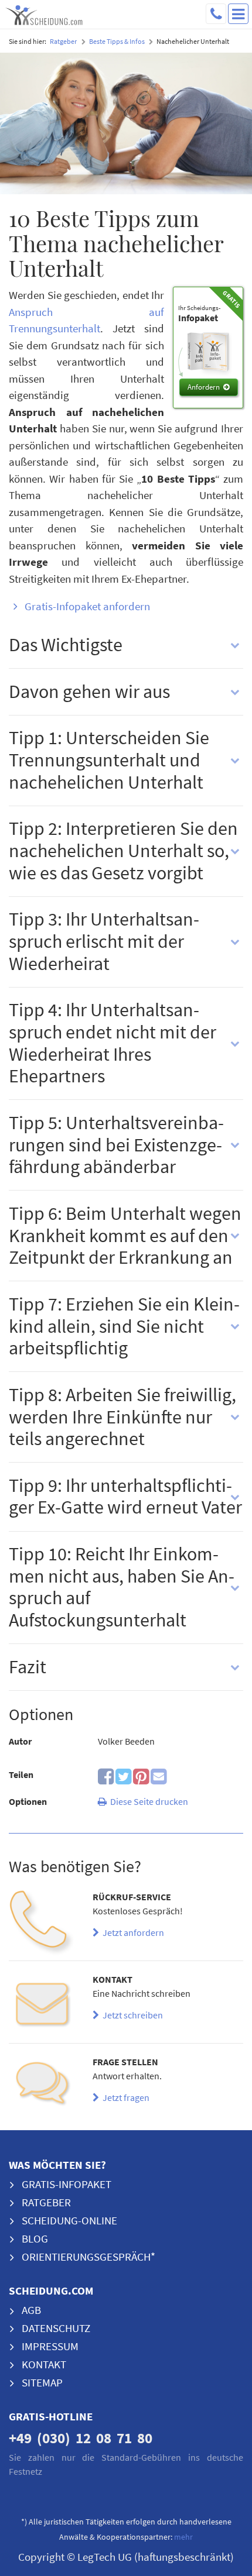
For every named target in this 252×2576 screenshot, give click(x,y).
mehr (183, 2537)
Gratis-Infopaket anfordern (87, 606)
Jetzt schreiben (131, 2015)
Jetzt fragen (124, 2097)
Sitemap (42, 2382)
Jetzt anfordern (132, 1932)
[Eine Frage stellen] (42, 2088)
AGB (31, 2310)
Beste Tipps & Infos (117, 41)
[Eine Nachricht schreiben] (42, 2005)
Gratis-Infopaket (67, 2184)
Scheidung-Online (69, 2220)
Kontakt (44, 2364)
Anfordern (204, 387)
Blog (35, 2238)
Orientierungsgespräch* (88, 2257)
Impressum (50, 2346)
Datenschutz (56, 2328)
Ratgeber (63, 41)
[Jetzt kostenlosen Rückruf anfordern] (42, 1923)
